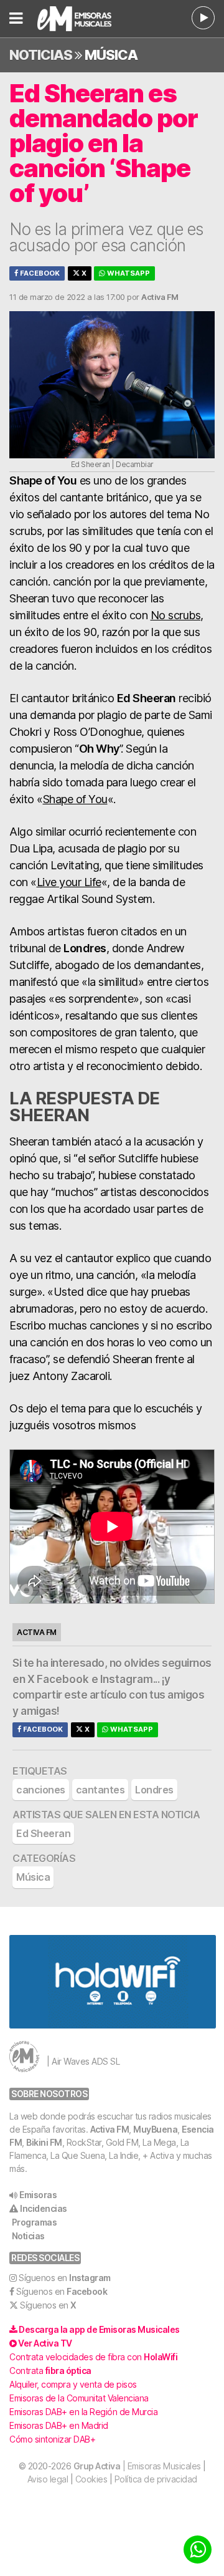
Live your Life (69, 882)
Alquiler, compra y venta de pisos (73, 2384)
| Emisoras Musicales (137, 2466)
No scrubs (176, 615)
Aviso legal (48, 2479)
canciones (41, 1790)
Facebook (39, 273)
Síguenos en (65, 2278)
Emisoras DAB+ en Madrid (59, 2425)
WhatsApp (128, 273)
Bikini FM (44, 2142)
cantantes (100, 1790)
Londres (154, 1790)
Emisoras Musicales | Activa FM (81, 19)
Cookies (91, 2479)
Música (111, 55)
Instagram (127, 1679)
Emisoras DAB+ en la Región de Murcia (83, 2412)
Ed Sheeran (43, 1833)
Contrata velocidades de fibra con (93, 2357)
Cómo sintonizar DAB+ (52, 2439)
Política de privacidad (156, 2479)
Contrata (50, 2371)
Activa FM (110, 2129)
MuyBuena (155, 2129)
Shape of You (75, 799)
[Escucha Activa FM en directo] (203, 18)
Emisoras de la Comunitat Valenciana (79, 2398)
